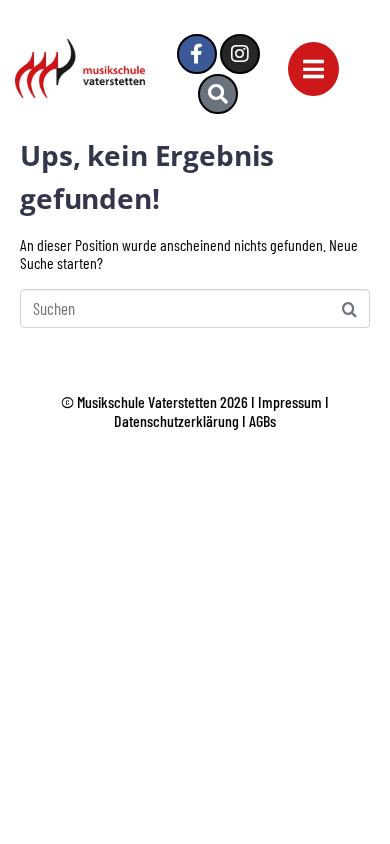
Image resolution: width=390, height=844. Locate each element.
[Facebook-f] (197, 54)
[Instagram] (240, 54)
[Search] (218, 94)
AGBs (262, 420)
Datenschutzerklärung (176, 420)
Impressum (290, 401)
